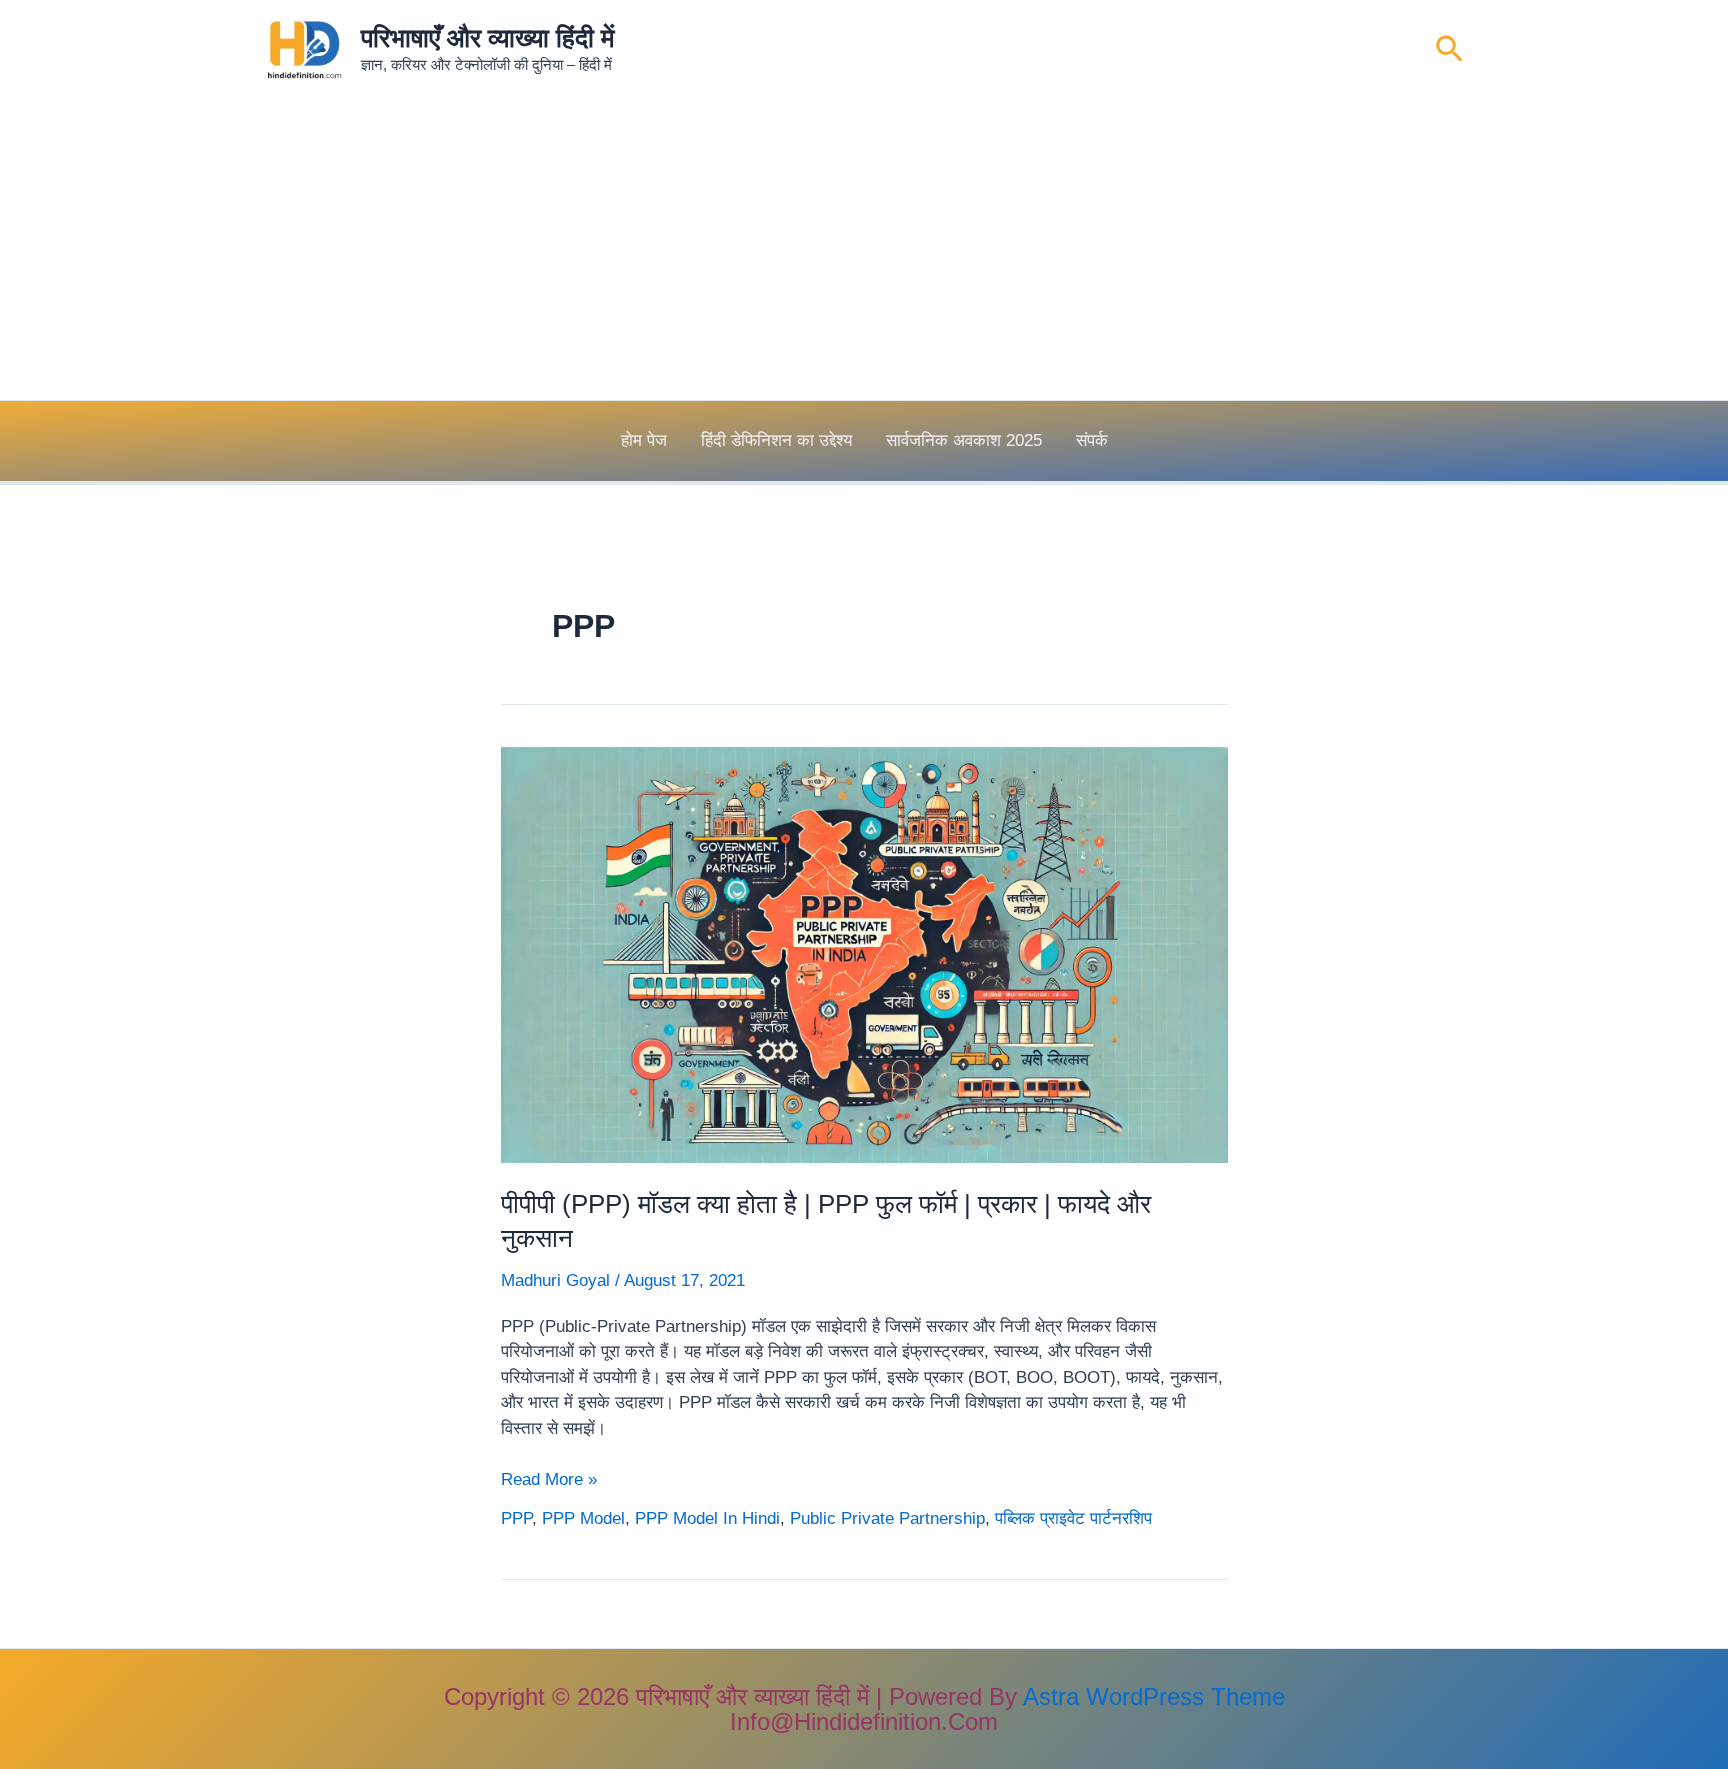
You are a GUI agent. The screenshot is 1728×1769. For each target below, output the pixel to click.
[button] (1449, 50)
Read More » (549, 1481)
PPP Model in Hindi (707, 1518)
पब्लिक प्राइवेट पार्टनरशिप (1073, 1518)
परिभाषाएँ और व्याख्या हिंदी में (487, 38)
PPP (516, 1518)
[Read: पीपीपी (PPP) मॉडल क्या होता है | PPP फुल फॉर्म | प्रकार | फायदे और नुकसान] (864, 954)
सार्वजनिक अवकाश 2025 (964, 440)
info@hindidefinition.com (864, 1721)
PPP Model (583, 1518)
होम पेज (644, 440)
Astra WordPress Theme (1154, 1696)
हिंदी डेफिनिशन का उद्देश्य (776, 440)
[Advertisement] (864, 250)
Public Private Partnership (887, 1518)
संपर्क (1092, 440)
